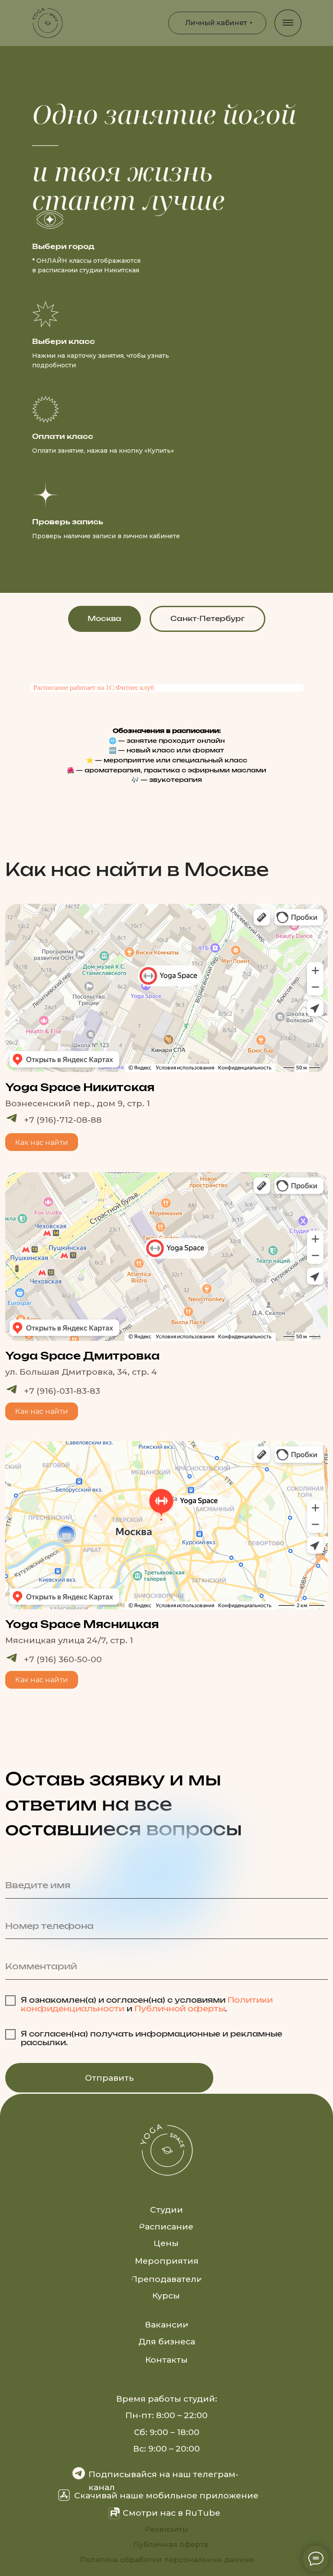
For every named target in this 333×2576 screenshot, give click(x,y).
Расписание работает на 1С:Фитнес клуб (94, 688)
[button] (42, 1411)
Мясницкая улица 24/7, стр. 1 (69, 1640)
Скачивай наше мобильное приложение (166, 2495)
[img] (47, 23)
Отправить (109, 2078)
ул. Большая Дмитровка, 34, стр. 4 (81, 1372)
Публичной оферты (180, 2009)
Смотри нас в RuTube (171, 2513)
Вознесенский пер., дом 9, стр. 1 (78, 1103)
